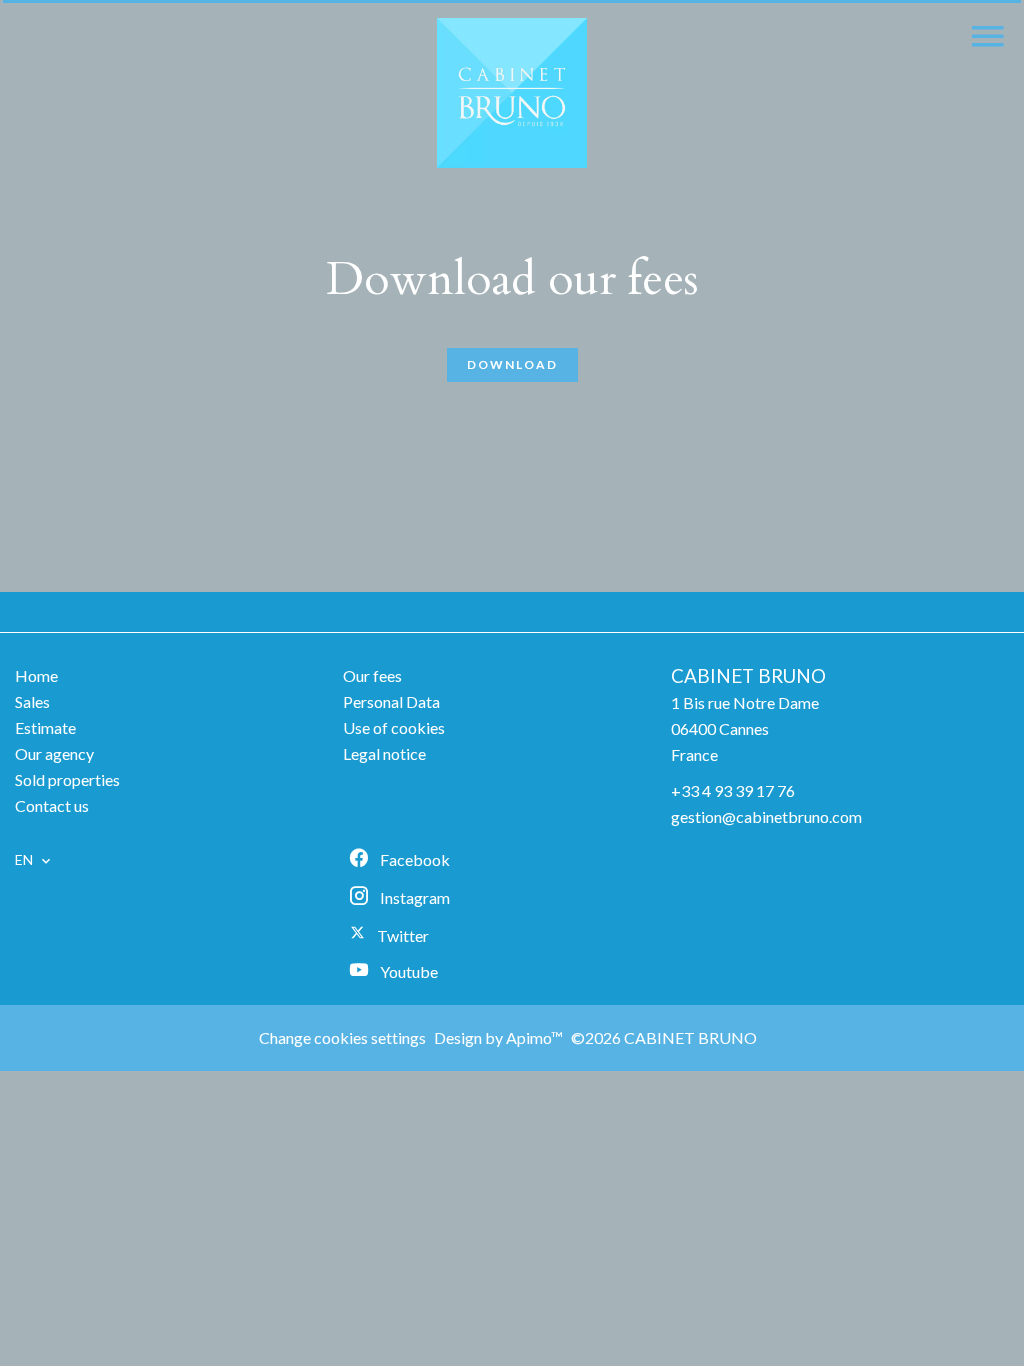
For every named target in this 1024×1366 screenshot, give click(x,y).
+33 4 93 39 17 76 (733, 790)
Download (512, 364)
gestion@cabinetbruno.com (766, 816)
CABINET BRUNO (748, 676)
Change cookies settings (342, 1037)
